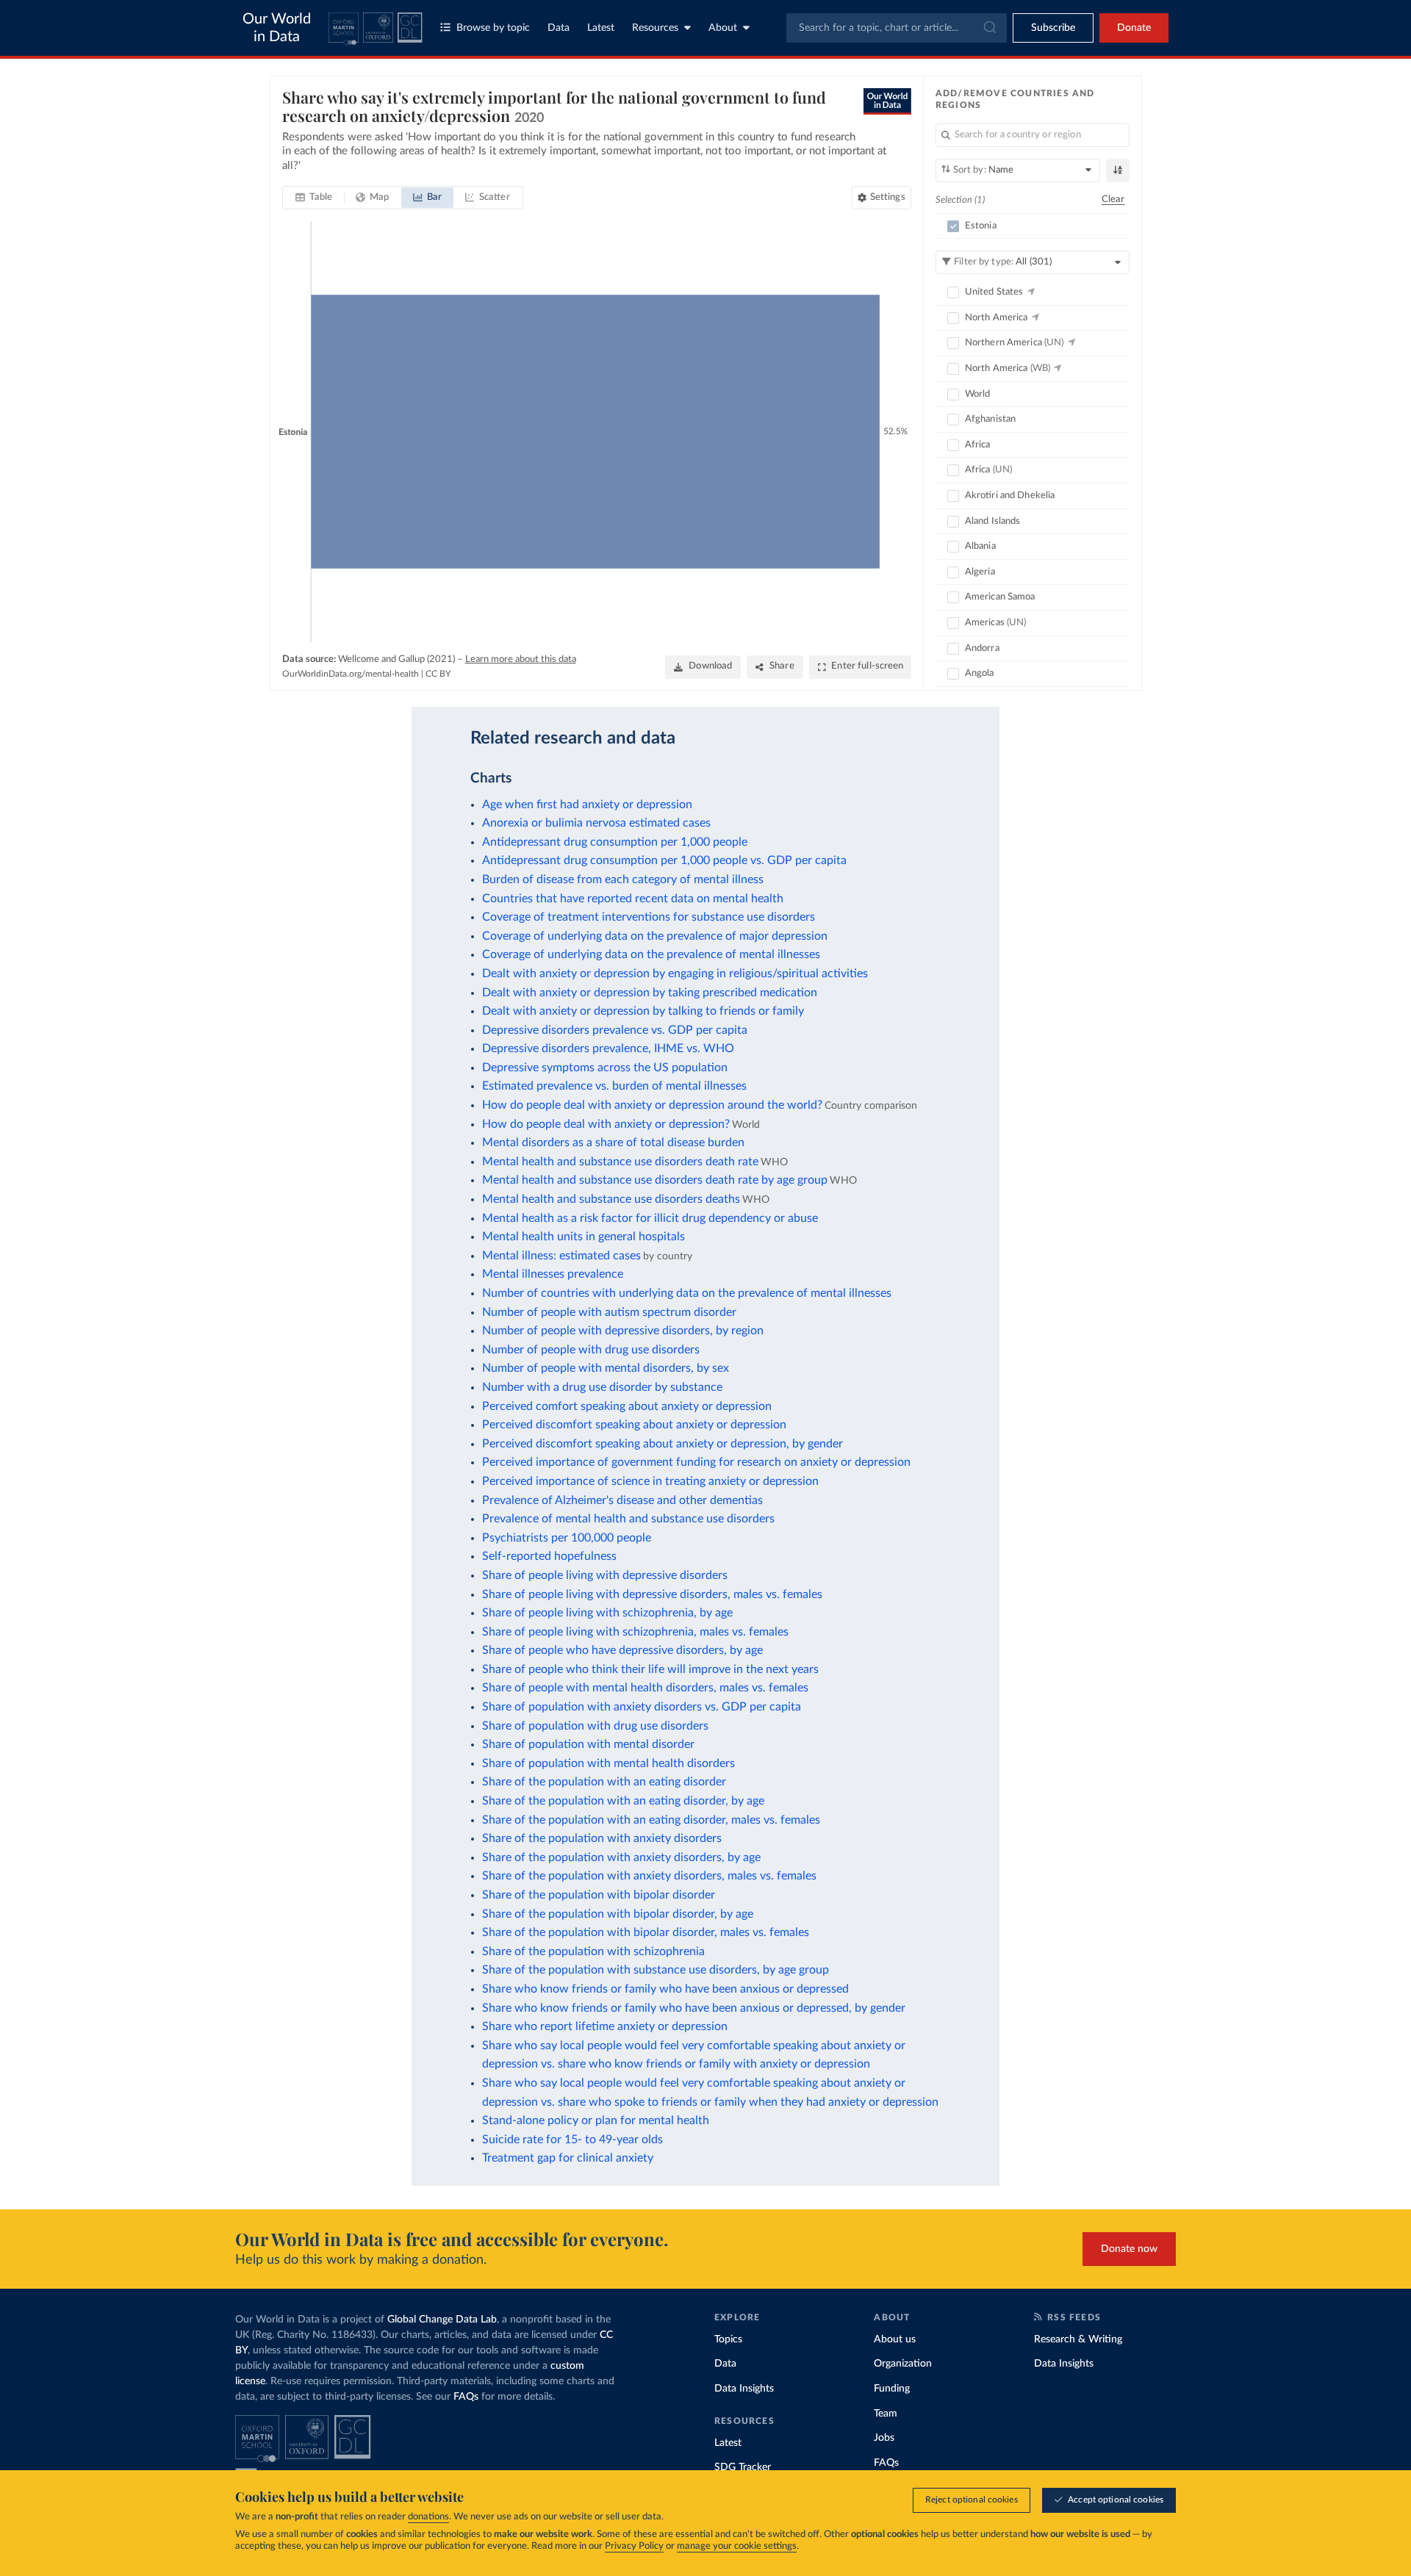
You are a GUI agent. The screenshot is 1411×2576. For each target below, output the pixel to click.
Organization (903, 2364)
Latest (601, 28)
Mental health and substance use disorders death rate (620, 1162)
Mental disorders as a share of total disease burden (613, 1143)
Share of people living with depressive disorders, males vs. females (652, 1594)
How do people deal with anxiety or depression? (606, 1124)
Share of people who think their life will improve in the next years (650, 1669)
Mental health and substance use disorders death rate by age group (655, 1180)
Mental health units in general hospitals (584, 1237)
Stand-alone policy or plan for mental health (596, 2120)
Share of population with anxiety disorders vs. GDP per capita (642, 1707)
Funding (892, 2389)
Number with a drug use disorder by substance (602, 1387)
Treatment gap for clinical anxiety (568, 2158)
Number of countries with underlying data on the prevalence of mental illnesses (687, 1293)
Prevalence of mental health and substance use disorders (628, 1519)
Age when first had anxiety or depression (587, 805)
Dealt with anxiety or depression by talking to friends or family (643, 1011)
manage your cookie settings (737, 2546)
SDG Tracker (743, 2467)
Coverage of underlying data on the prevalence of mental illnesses (651, 954)
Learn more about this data (521, 659)
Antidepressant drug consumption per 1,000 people (615, 842)
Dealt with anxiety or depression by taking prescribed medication (650, 993)
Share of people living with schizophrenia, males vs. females (635, 1632)
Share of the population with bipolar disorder (599, 1895)
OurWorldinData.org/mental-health (351, 674)
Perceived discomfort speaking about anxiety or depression (634, 1425)
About (723, 28)
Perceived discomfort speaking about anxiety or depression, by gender (663, 1444)
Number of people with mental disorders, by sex (606, 1368)
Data (559, 28)
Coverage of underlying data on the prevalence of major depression (655, 936)
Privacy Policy (634, 2546)
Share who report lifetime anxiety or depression (605, 2026)
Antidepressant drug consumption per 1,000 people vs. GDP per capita (664, 860)
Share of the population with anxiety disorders (602, 1838)
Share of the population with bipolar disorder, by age (618, 1914)
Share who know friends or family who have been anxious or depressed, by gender (694, 2008)
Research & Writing (1078, 2339)
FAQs (466, 2397)
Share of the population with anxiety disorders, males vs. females (649, 1876)
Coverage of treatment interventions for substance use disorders (649, 917)
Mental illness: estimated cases (561, 1256)
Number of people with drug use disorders (591, 1350)
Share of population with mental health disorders (608, 1763)
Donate (1134, 28)
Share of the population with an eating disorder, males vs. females (651, 1820)
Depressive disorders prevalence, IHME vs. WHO (608, 1048)
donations (428, 2517)
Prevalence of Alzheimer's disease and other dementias (622, 1500)
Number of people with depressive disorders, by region (623, 1331)
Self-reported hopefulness (549, 1556)
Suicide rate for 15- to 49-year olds (572, 2140)
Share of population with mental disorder (588, 1744)
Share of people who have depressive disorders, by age (622, 1650)
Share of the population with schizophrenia (593, 1951)
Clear (1113, 199)
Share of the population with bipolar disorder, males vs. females (646, 1932)
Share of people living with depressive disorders (605, 1575)
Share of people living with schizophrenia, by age (607, 1613)
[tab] (314, 198)
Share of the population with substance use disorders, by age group (656, 1970)
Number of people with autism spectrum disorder (609, 1312)
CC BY (438, 674)
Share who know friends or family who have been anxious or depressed (665, 1989)
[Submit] (989, 28)
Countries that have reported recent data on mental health (633, 899)
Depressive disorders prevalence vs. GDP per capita (615, 1030)
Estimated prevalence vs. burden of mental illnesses (614, 1086)
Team (886, 2414)
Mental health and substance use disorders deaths (611, 1199)
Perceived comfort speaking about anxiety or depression (627, 1406)
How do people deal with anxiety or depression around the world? (652, 1105)
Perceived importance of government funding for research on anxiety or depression (696, 1462)
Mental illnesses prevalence (553, 1274)
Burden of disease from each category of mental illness (623, 879)
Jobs (884, 2438)
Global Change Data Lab (442, 2320)
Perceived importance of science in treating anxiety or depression (650, 1481)
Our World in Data (277, 28)
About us (895, 2339)
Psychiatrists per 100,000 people (567, 1538)
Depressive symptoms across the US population (605, 1068)
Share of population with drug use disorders (595, 1726)
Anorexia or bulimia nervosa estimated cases (596, 823)
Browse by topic (493, 28)
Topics (728, 2339)
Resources (655, 28)
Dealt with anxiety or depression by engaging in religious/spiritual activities (675, 974)
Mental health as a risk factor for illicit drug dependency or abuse (650, 1218)
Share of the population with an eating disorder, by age (623, 1801)
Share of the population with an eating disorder (604, 1782)
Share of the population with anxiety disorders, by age (621, 1857)
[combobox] (897, 28)
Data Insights (744, 2389)
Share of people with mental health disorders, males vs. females (645, 1688)
